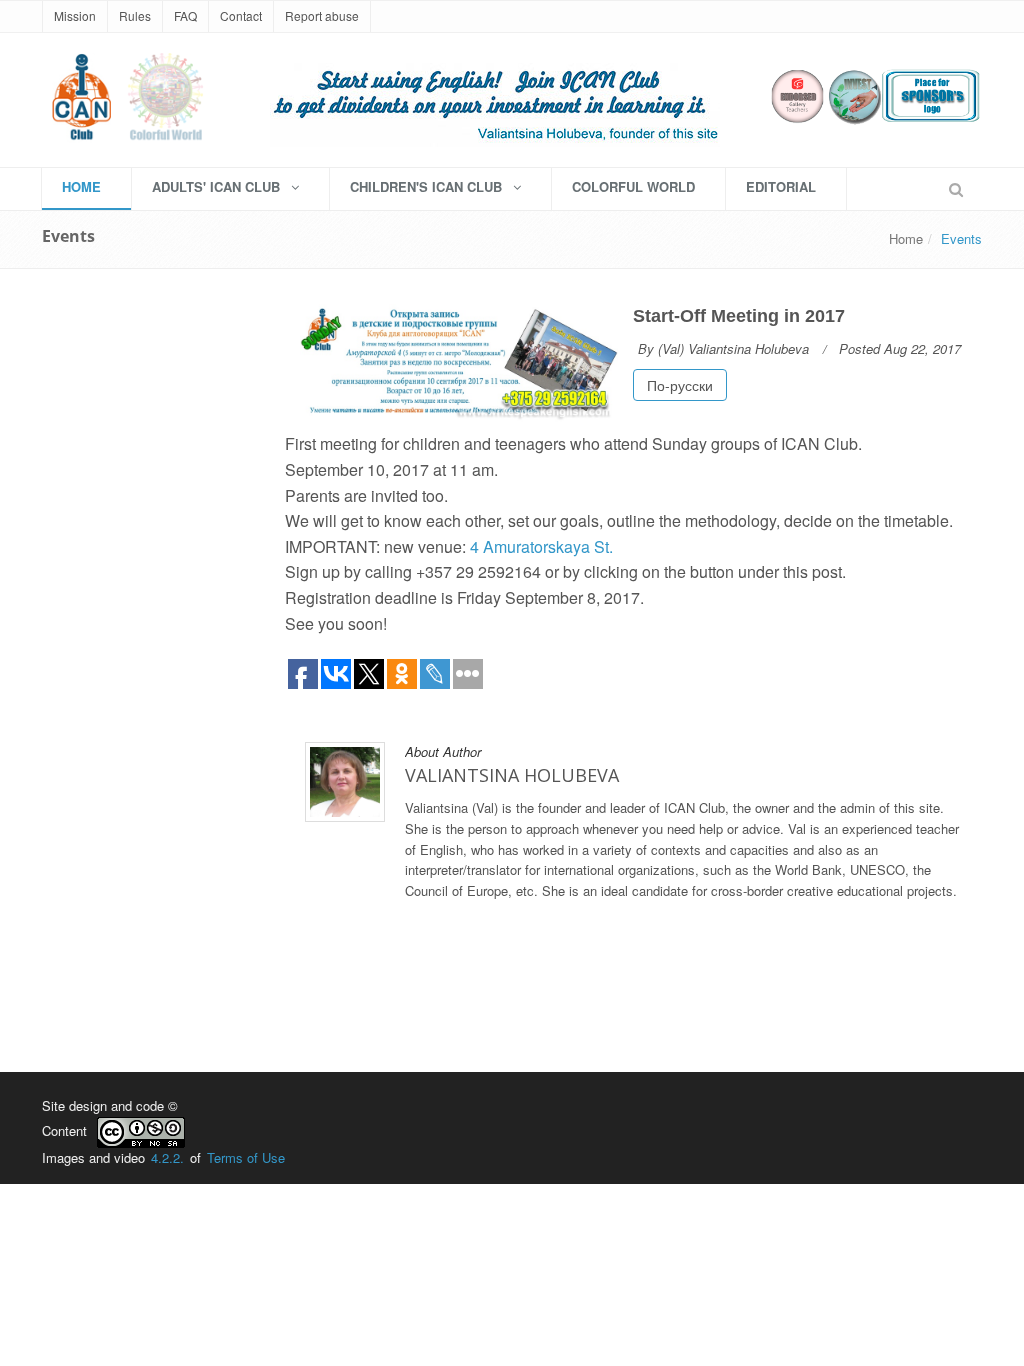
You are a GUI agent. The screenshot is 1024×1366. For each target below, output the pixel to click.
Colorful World (633, 186)
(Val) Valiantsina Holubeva (733, 348)
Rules (135, 15)
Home (906, 238)
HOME (81, 186)
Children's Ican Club (428, 186)
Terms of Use (246, 1157)
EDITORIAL (781, 186)
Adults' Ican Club (218, 186)
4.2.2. (167, 1157)
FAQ (185, 15)
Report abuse (322, 15)
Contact (241, 15)
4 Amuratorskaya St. (541, 546)
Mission (75, 15)
